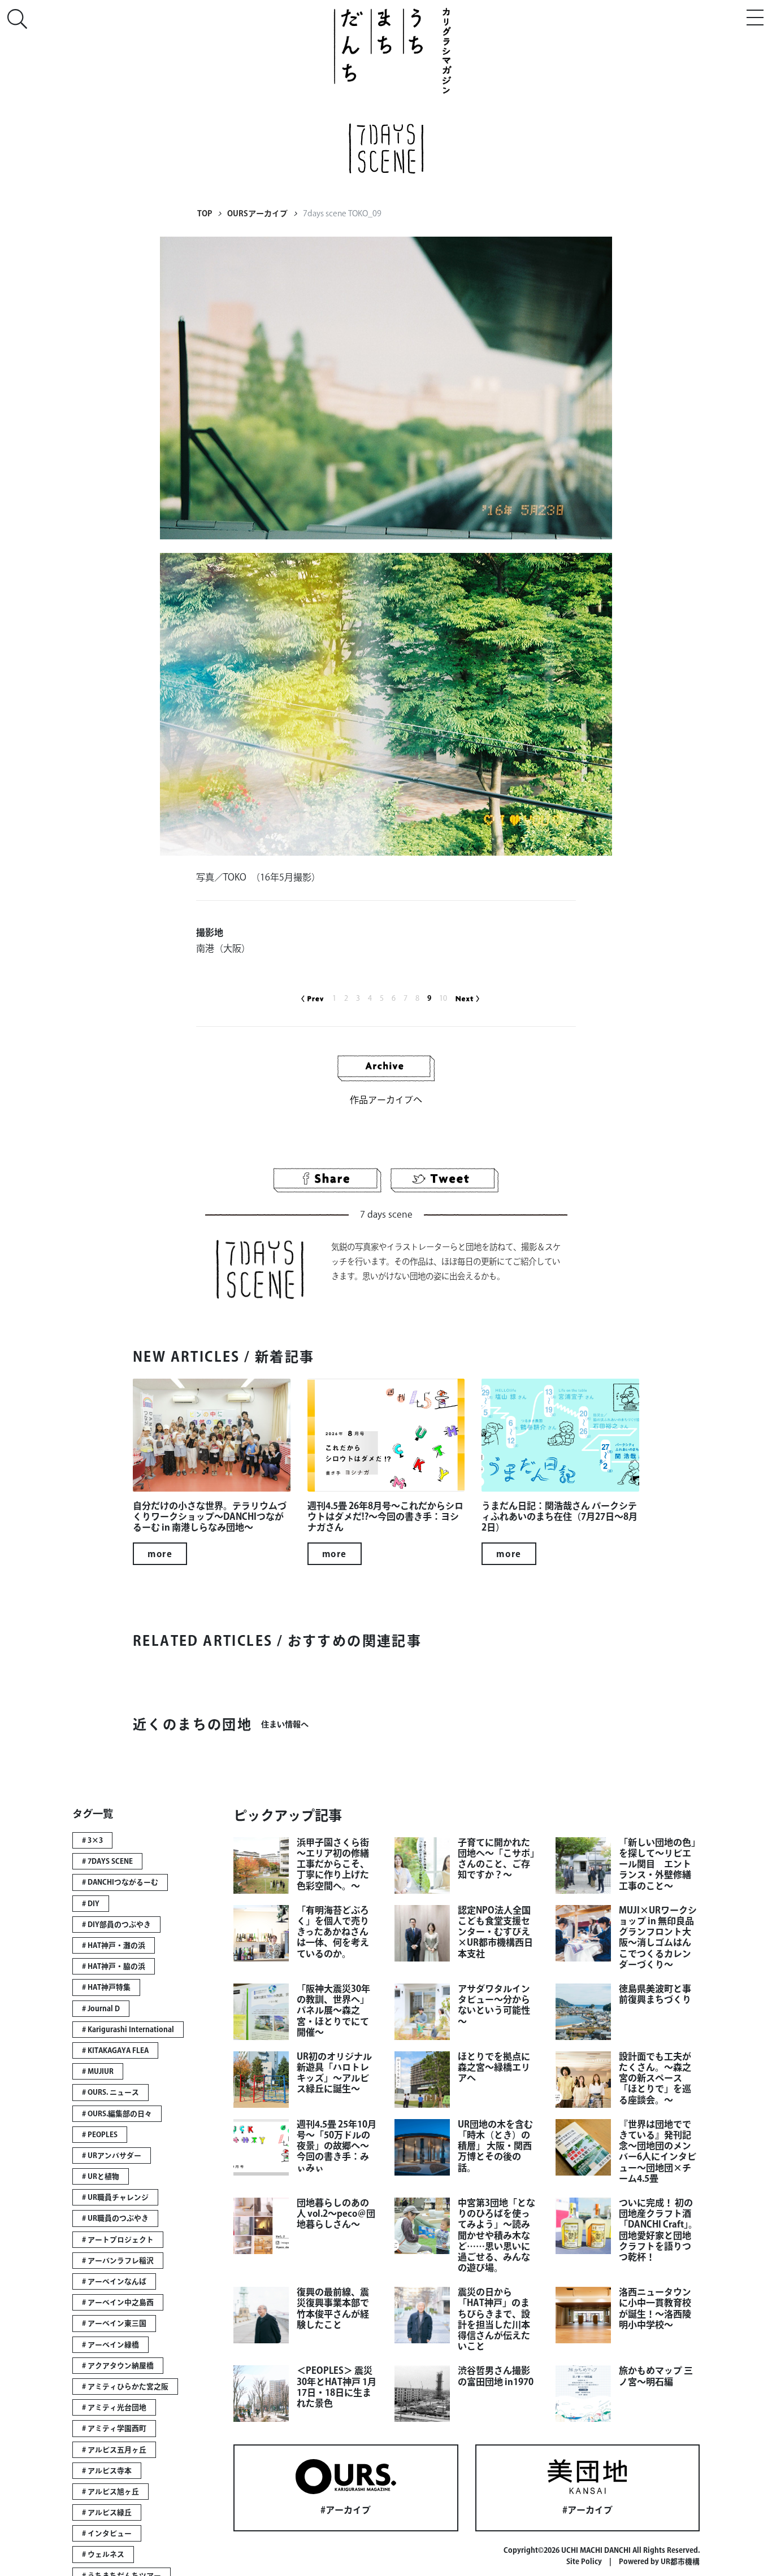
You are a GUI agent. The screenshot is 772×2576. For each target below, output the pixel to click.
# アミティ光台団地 (114, 2407)
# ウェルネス (103, 2554)
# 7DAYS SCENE (107, 1861)
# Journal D (101, 2009)
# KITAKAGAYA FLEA (115, 2050)
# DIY (91, 1904)
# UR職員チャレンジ (115, 2197)
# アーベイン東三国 (114, 2323)
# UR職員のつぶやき (115, 2218)
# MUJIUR (98, 2071)
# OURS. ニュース (110, 2092)
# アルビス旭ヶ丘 (110, 2492)
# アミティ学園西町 (114, 2428)
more (160, 1554)
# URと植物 (101, 2176)
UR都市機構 (680, 2562)
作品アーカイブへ (386, 1100)
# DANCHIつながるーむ (120, 1882)
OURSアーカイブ (257, 213)
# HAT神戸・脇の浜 (114, 1966)
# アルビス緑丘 (107, 2512)
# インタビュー (107, 2533)
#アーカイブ (346, 2510)
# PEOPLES (100, 2135)
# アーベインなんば (114, 2281)
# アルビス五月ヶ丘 (114, 2450)
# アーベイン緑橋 (110, 2345)
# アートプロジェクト (118, 2240)
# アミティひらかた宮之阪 (125, 2387)
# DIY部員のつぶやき (116, 1925)
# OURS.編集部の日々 (117, 2114)
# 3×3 (92, 1840)
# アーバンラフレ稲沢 (118, 2261)
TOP (205, 213)
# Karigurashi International (128, 2030)
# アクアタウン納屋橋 (118, 2366)
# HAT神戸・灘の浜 (114, 1945)
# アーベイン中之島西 (118, 2302)
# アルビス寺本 (107, 2471)
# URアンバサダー (112, 2156)
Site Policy (584, 2562)
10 (443, 998)
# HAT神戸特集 (106, 1987)
